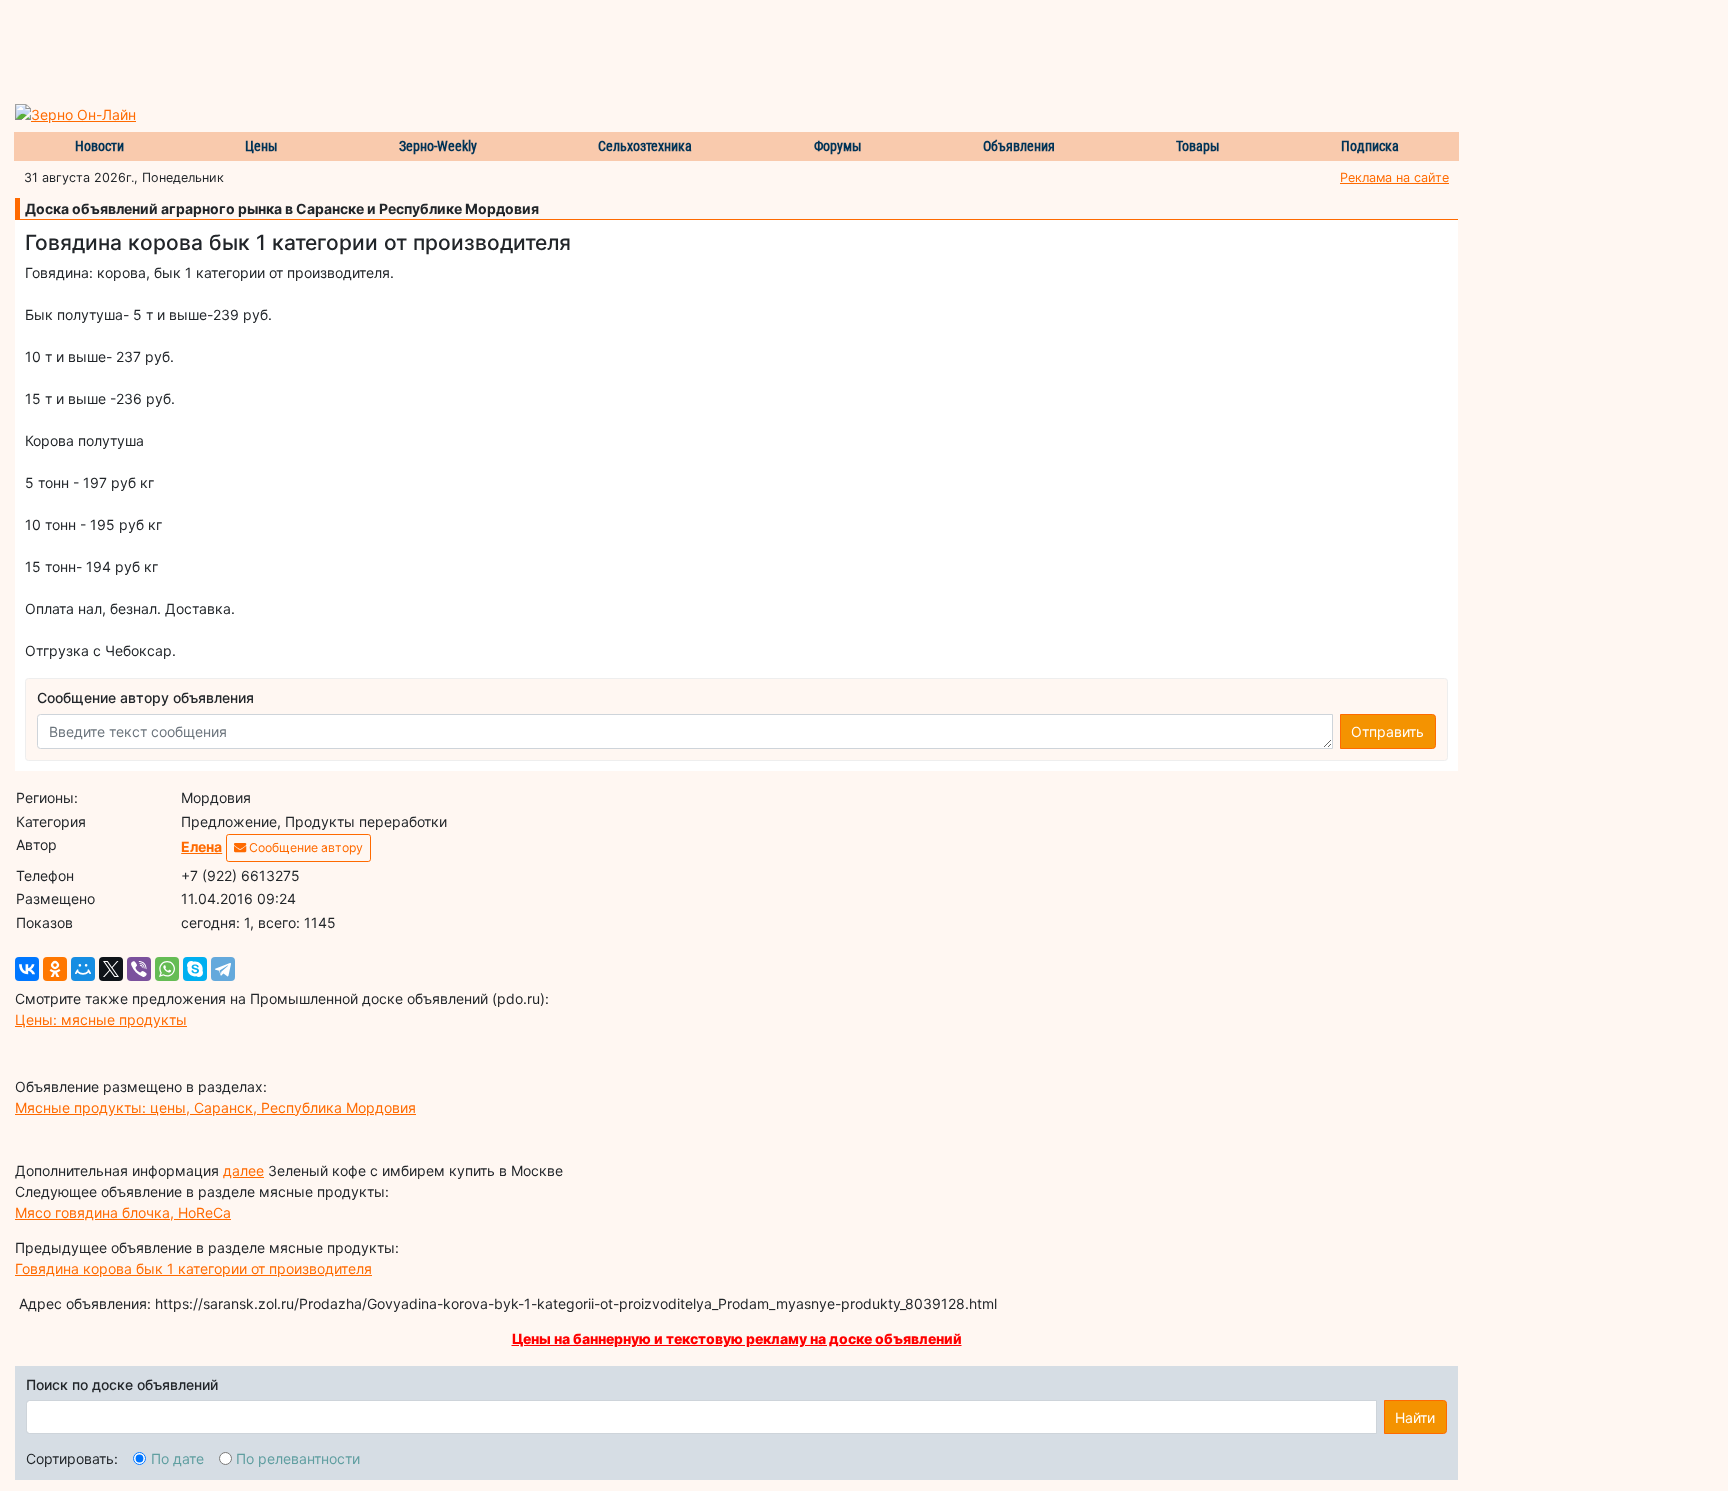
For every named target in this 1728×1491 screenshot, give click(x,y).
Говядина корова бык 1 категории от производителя (193, 1268)
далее (243, 1170)
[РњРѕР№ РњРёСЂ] (83, 969)
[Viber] (139, 969)
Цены (261, 146)
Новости (99, 146)
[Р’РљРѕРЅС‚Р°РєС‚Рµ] (27, 969)
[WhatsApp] (167, 969)
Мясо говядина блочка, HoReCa (123, 1212)
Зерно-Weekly (438, 146)
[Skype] (195, 969)
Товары (1198, 146)
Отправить (1387, 731)
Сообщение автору (304, 847)
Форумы (838, 146)
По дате (177, 1458)
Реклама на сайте (1394, 177)
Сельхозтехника (645, 146)
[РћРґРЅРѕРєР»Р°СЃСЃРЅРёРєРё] (55, 969)
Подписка (1370, 146)
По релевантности (298, 1458)
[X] (111, 969)
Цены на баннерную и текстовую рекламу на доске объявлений (737, 1338)
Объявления (1019, 146)
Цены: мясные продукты (101, 1019)
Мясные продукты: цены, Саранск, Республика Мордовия (215, 1107)
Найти (1415, 1417)
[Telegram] (223, 969)
